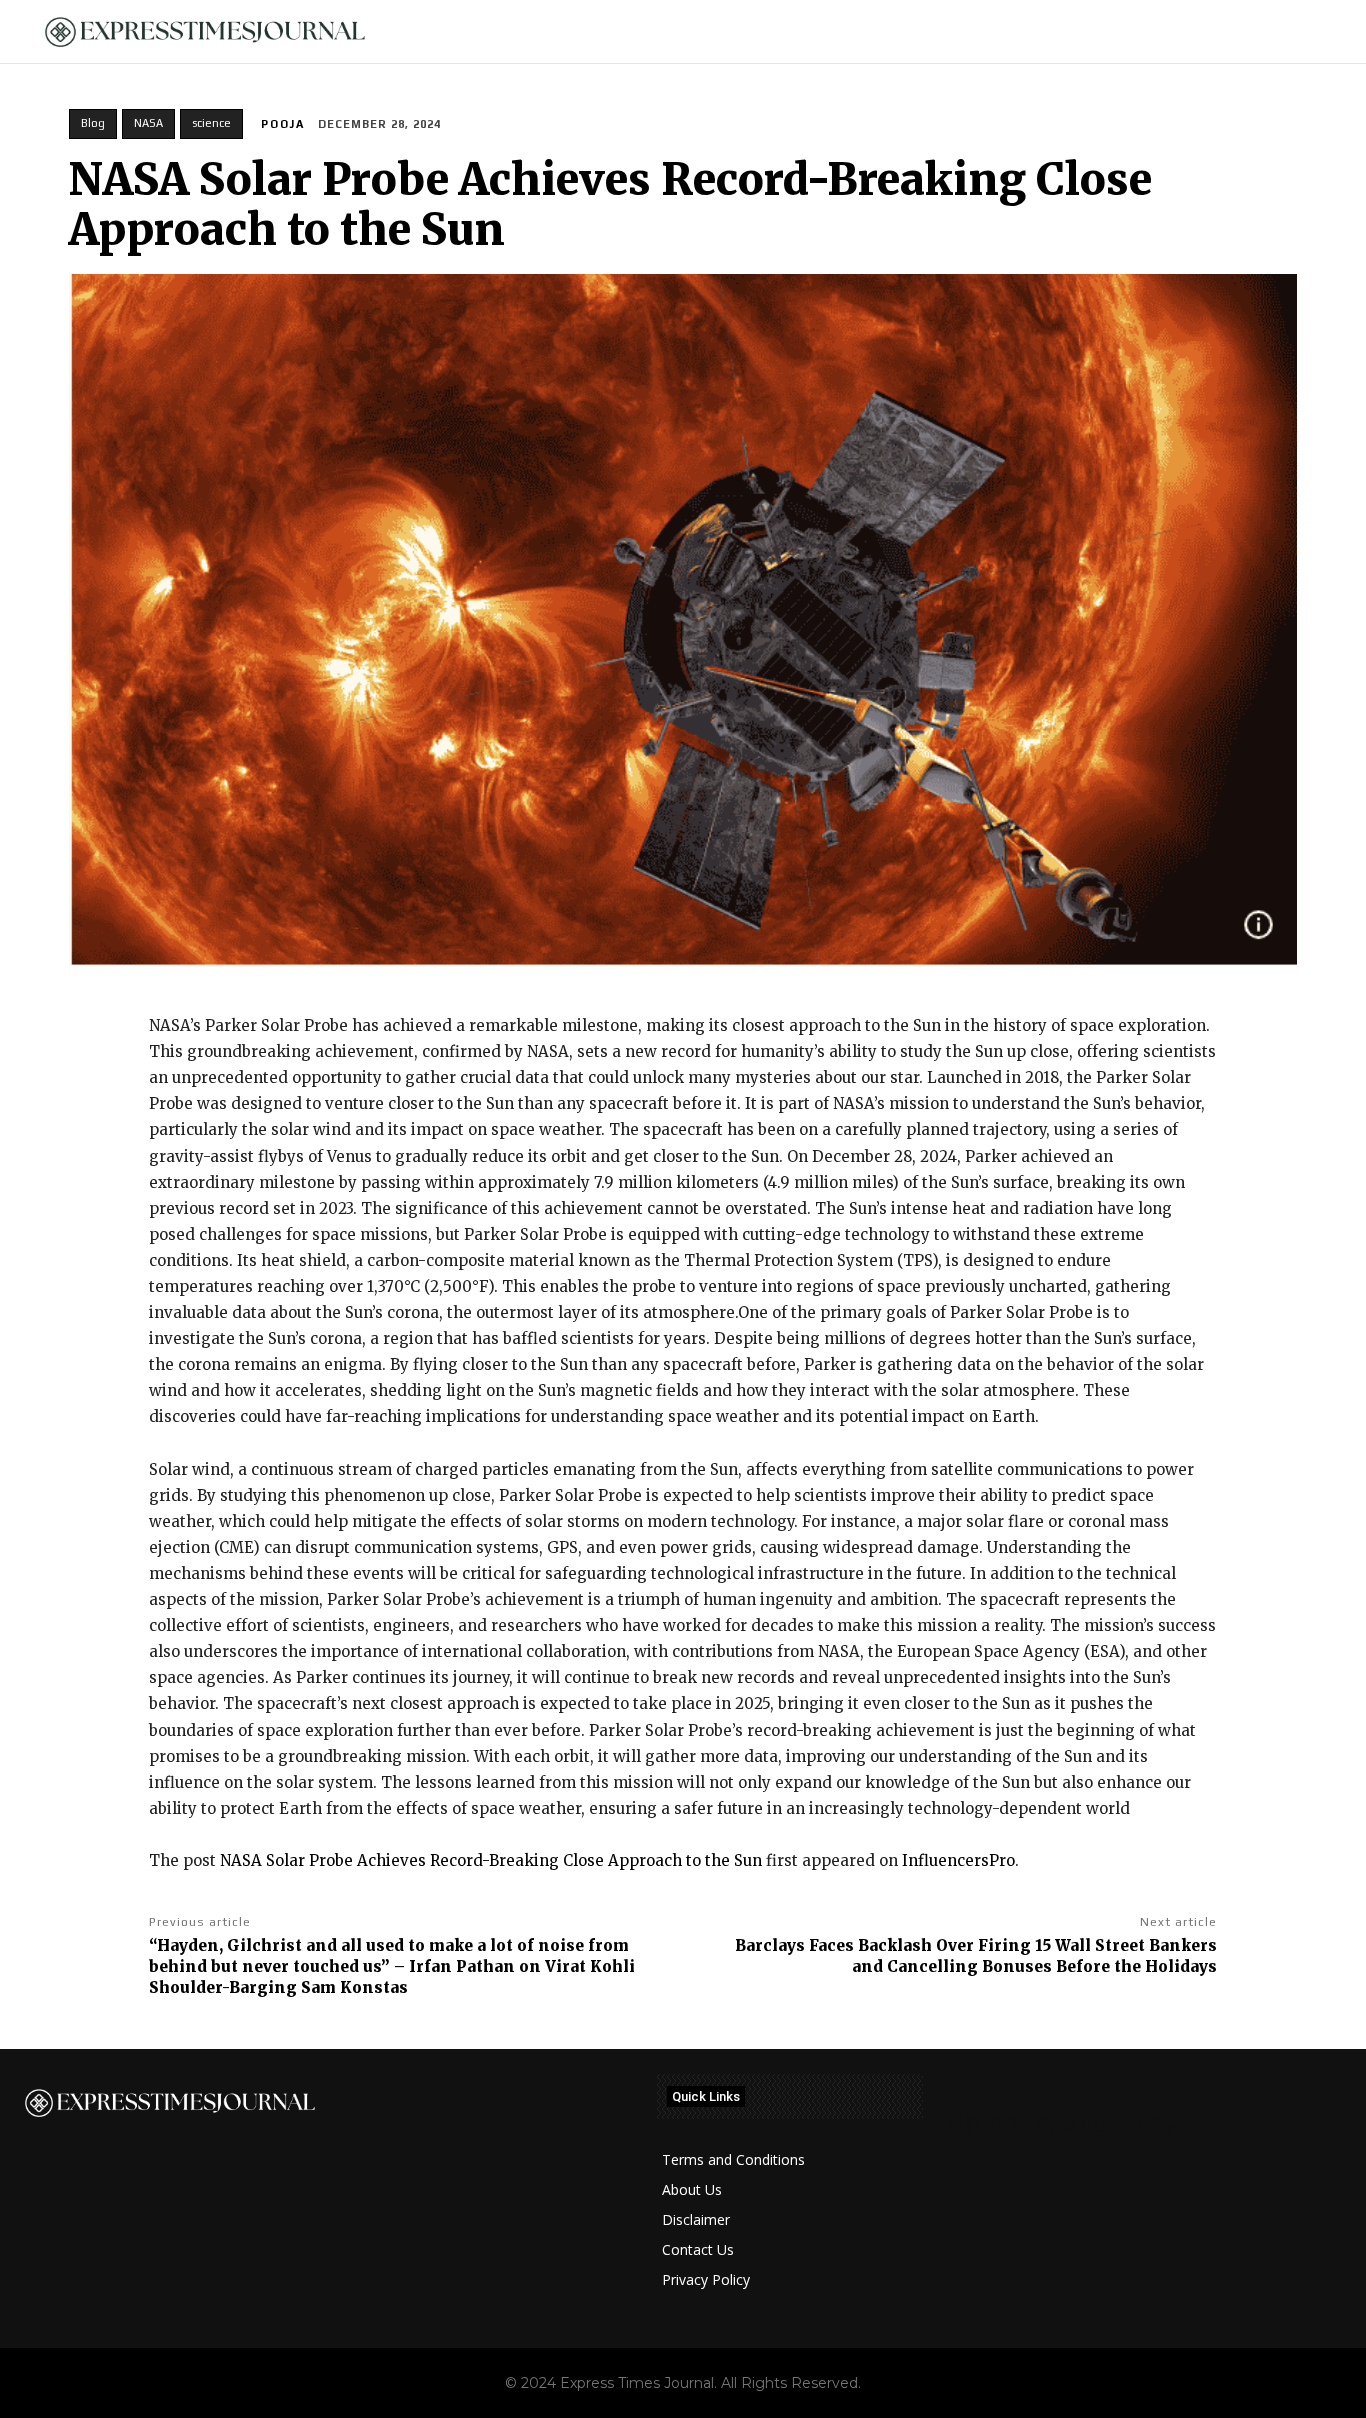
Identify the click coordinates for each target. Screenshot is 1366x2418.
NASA (148, 123)
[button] (1317, 32)
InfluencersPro (958, 1860)
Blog (93, 123)
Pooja (283, 124)
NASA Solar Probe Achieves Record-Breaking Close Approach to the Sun (491, 1860)
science (211, 123)
